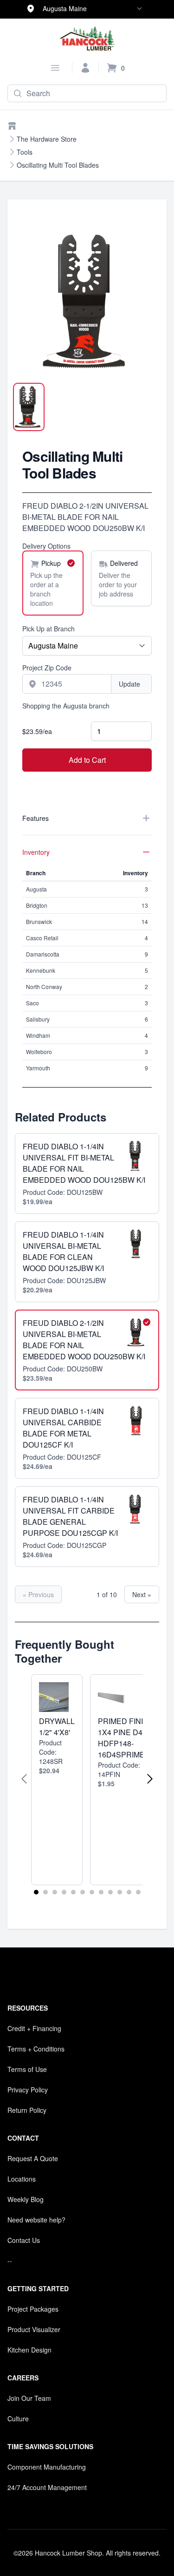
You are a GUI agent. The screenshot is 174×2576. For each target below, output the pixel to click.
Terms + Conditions (36, 2049)
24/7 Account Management (47, 2487)
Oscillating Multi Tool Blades (58, 165)
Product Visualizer (34, 2329)
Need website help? (36, 2220)
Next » (142, 1594)
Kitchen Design (29, 2350)
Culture (18, 2419)
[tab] (29, 407)
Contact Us (24, 2240)
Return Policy (27, 2110)
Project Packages (33, 2309)
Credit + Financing (34, 2028)
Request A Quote (33, 2158)
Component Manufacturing (47, 2467)
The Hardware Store (47, 139)
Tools (25, 152)
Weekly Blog (26, 2199)
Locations (22, 2179)
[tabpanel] (87, 301)
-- (10, 2261)
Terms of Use (27, 2069)
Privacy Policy (28, 2090)
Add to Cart (87, 760)
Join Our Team (29, 2398)
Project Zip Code (47, 668)
